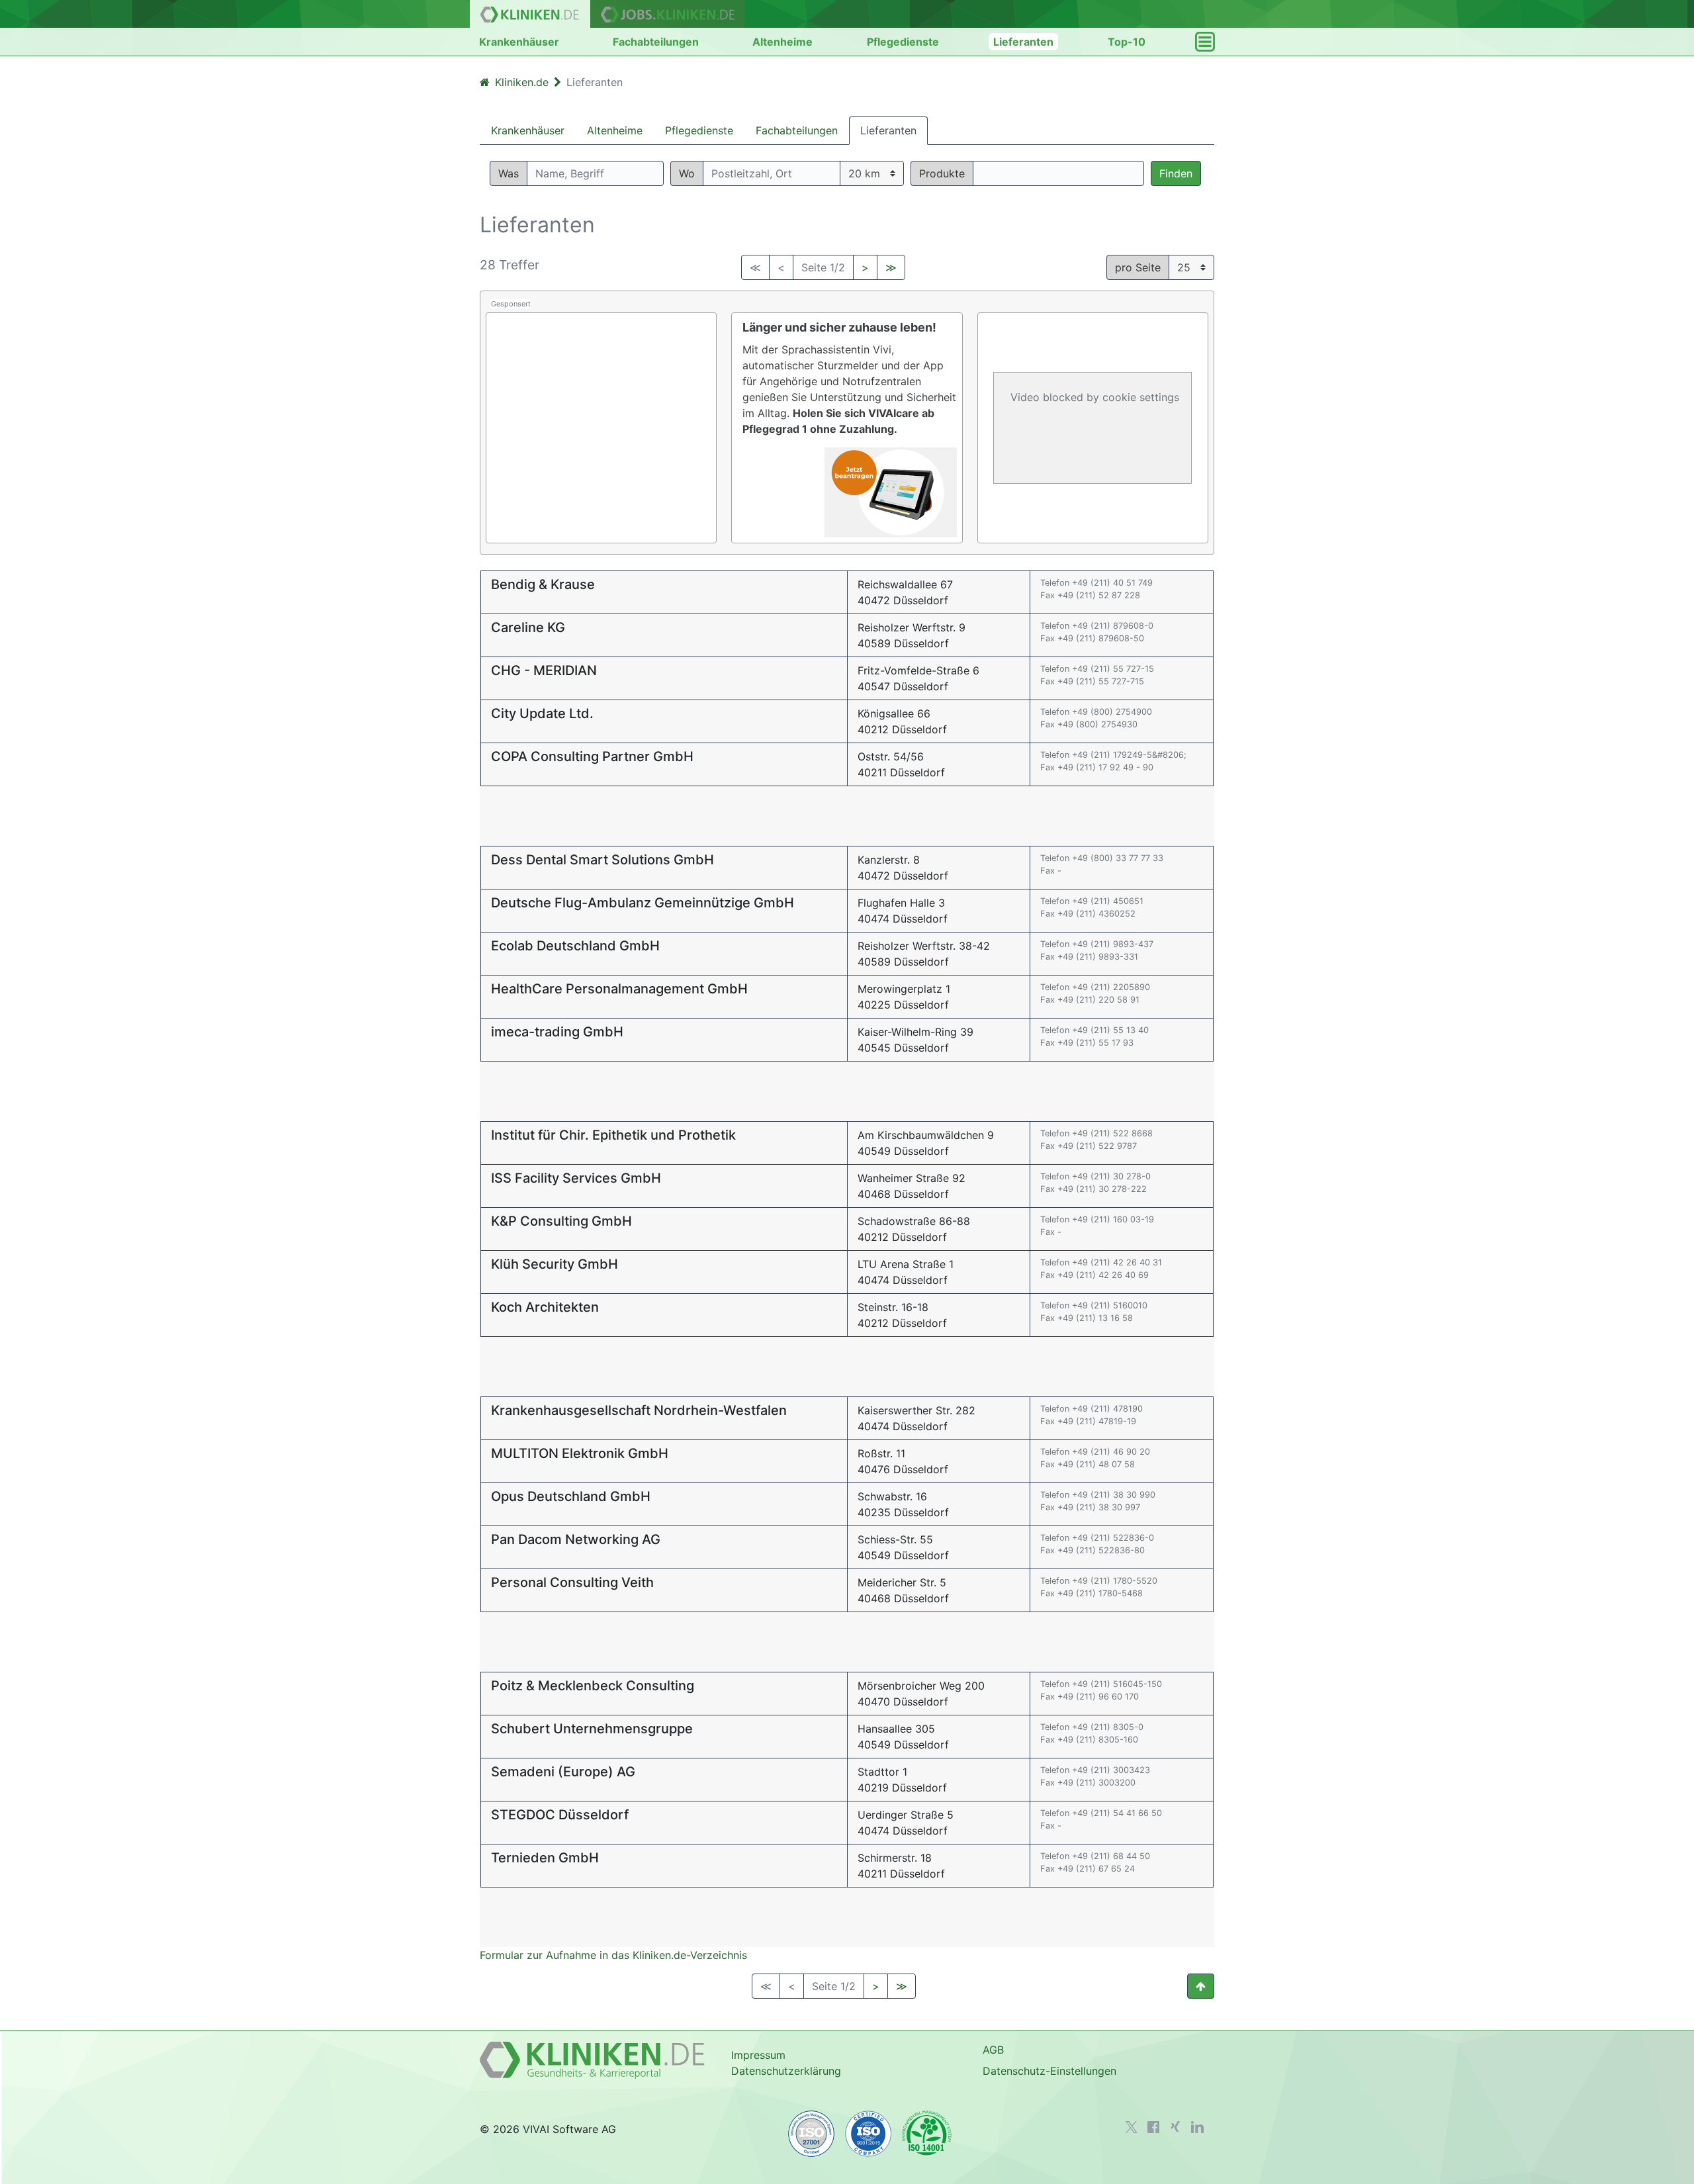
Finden (1176, 173)
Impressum (758, 2055)
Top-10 (1127, 42)
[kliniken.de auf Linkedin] (1197, 2127)
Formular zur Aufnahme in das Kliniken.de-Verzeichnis (613, 1955)
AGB (993, 2050)
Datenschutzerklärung (786, 2071)
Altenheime (782, 42)
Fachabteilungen (656, 42)
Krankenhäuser (519, 42)
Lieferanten (1023, 42)
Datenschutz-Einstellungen (1049, 2071)
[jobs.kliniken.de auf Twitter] (1132, 2127)
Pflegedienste (903, 42)
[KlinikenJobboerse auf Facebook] (1153, 2127)
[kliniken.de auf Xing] (1175, 2126)
